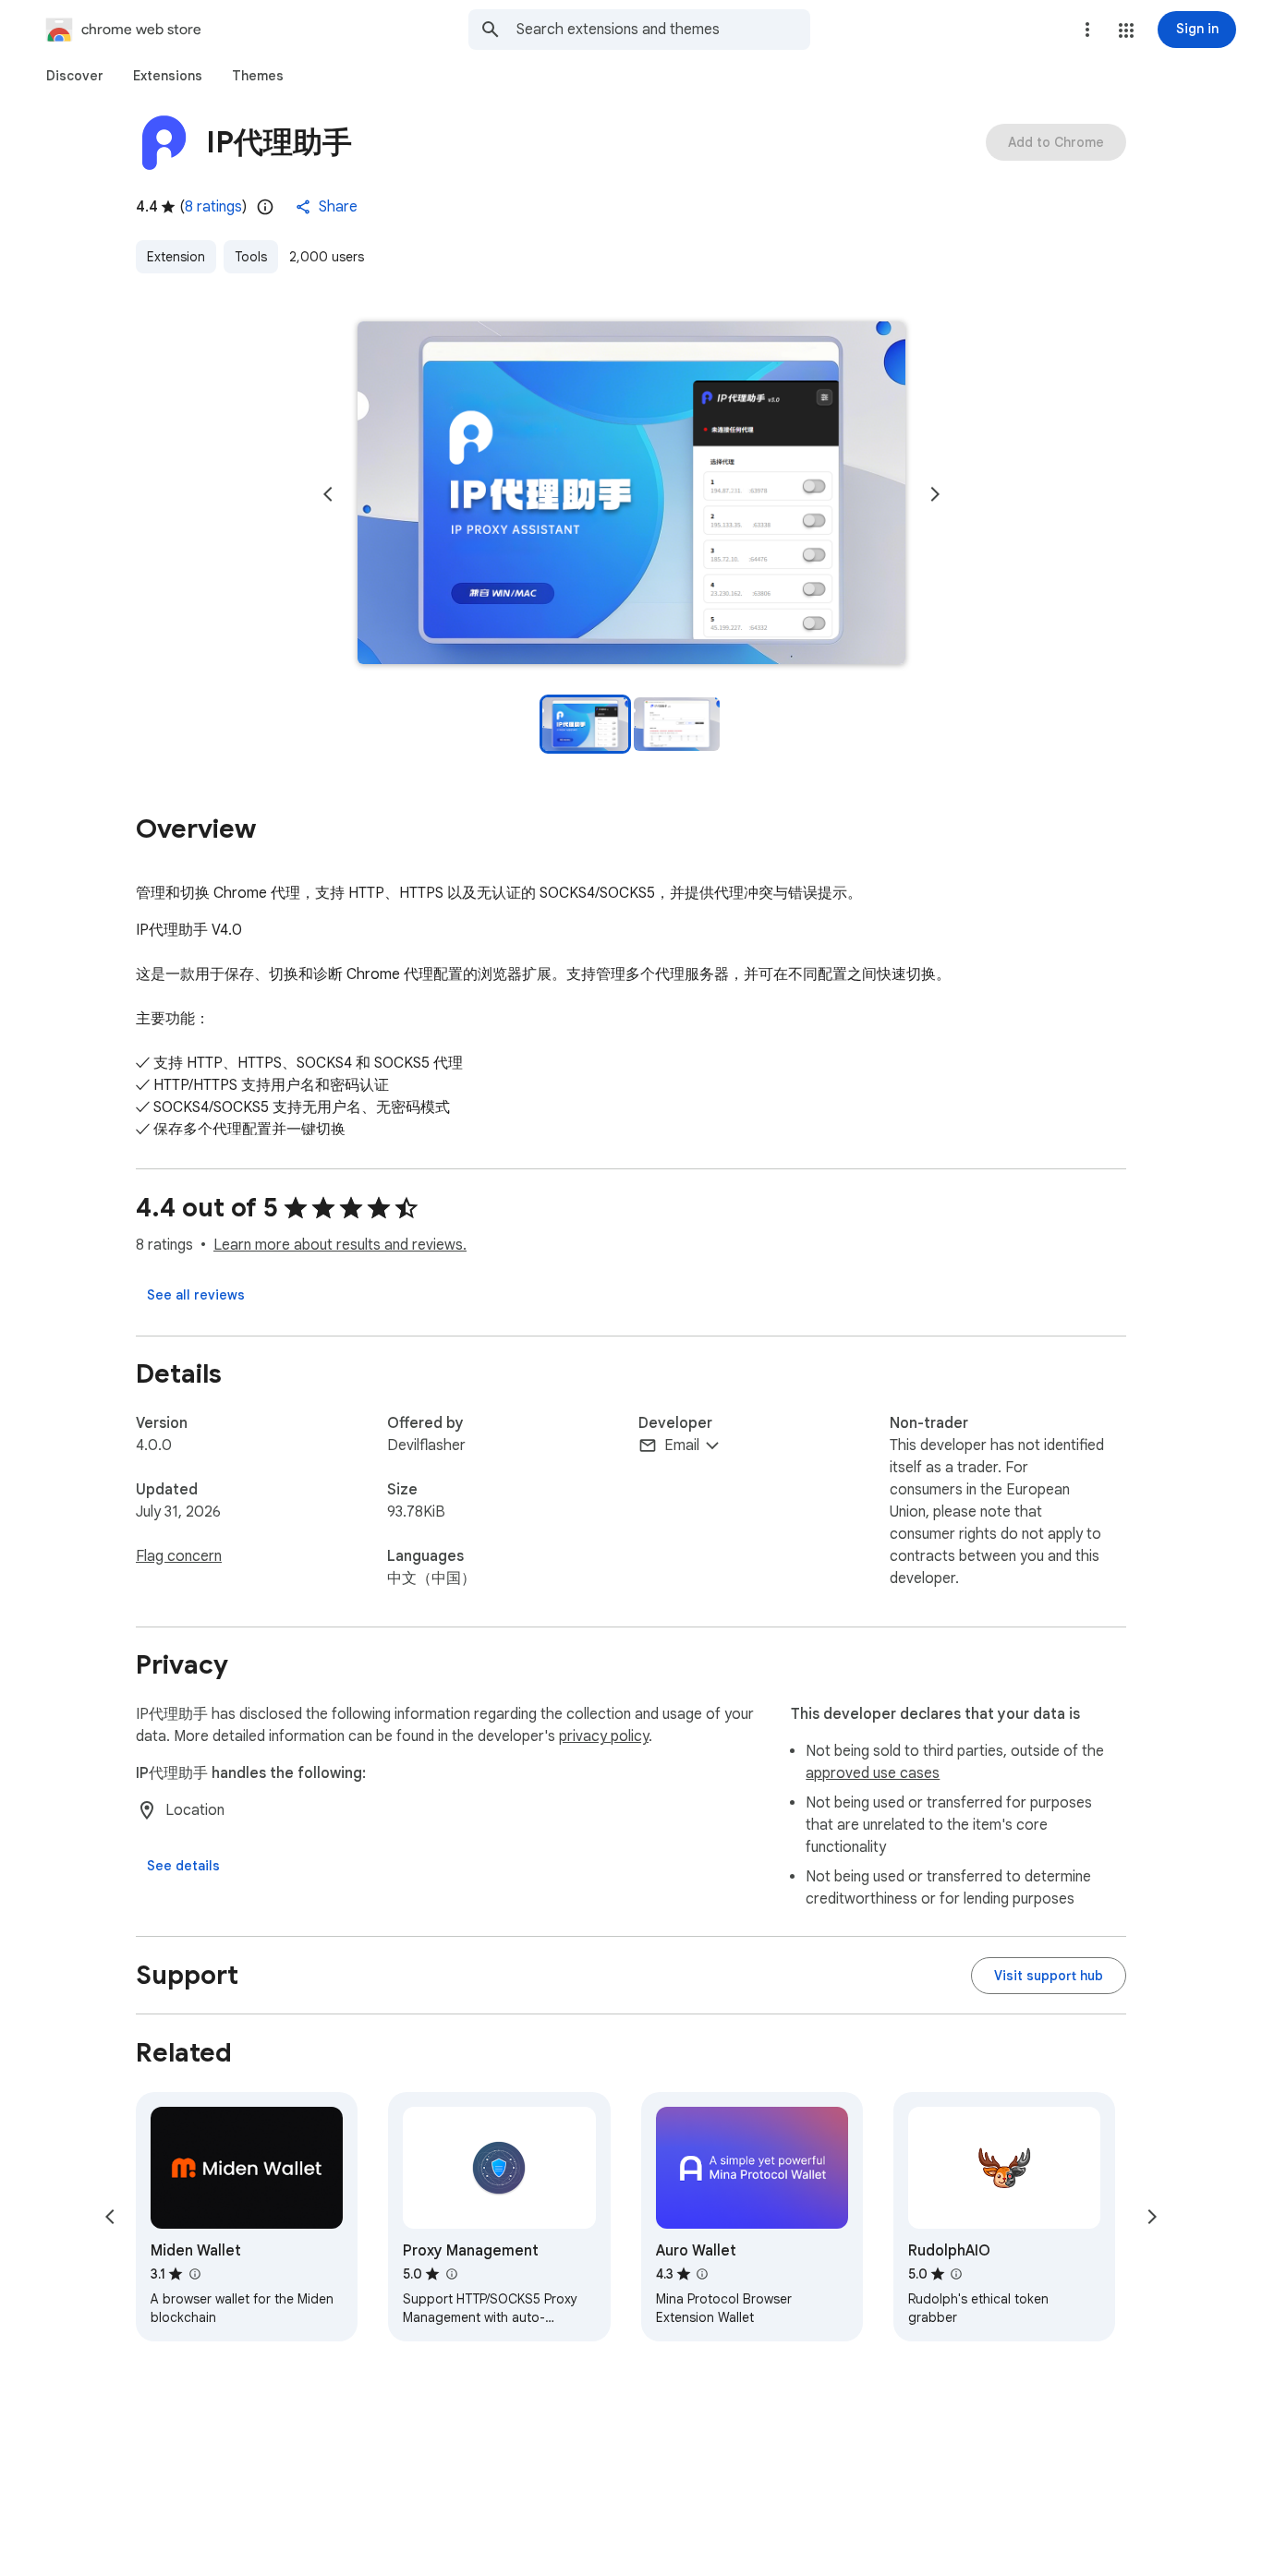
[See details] (183, 1866)
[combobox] (663, 30)
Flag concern (179, 1556)
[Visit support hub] (1049, 1976)
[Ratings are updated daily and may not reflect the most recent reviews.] (265, 207)
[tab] (75, 76)
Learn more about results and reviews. (340, 1245)
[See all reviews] (196, 1295)
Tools (251, 257)
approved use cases (873, 1773)
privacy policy (604, 1736)
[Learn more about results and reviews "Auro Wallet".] (702, 2274)
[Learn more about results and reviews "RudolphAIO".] (956, 2274)
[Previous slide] (328, 494)
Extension (176, 257)
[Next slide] (935, 494)
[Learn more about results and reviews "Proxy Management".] (451, 2274)
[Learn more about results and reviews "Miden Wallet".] (194, 2274)
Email (682, 1445)
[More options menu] (1087, 30)
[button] (1126, 30)
